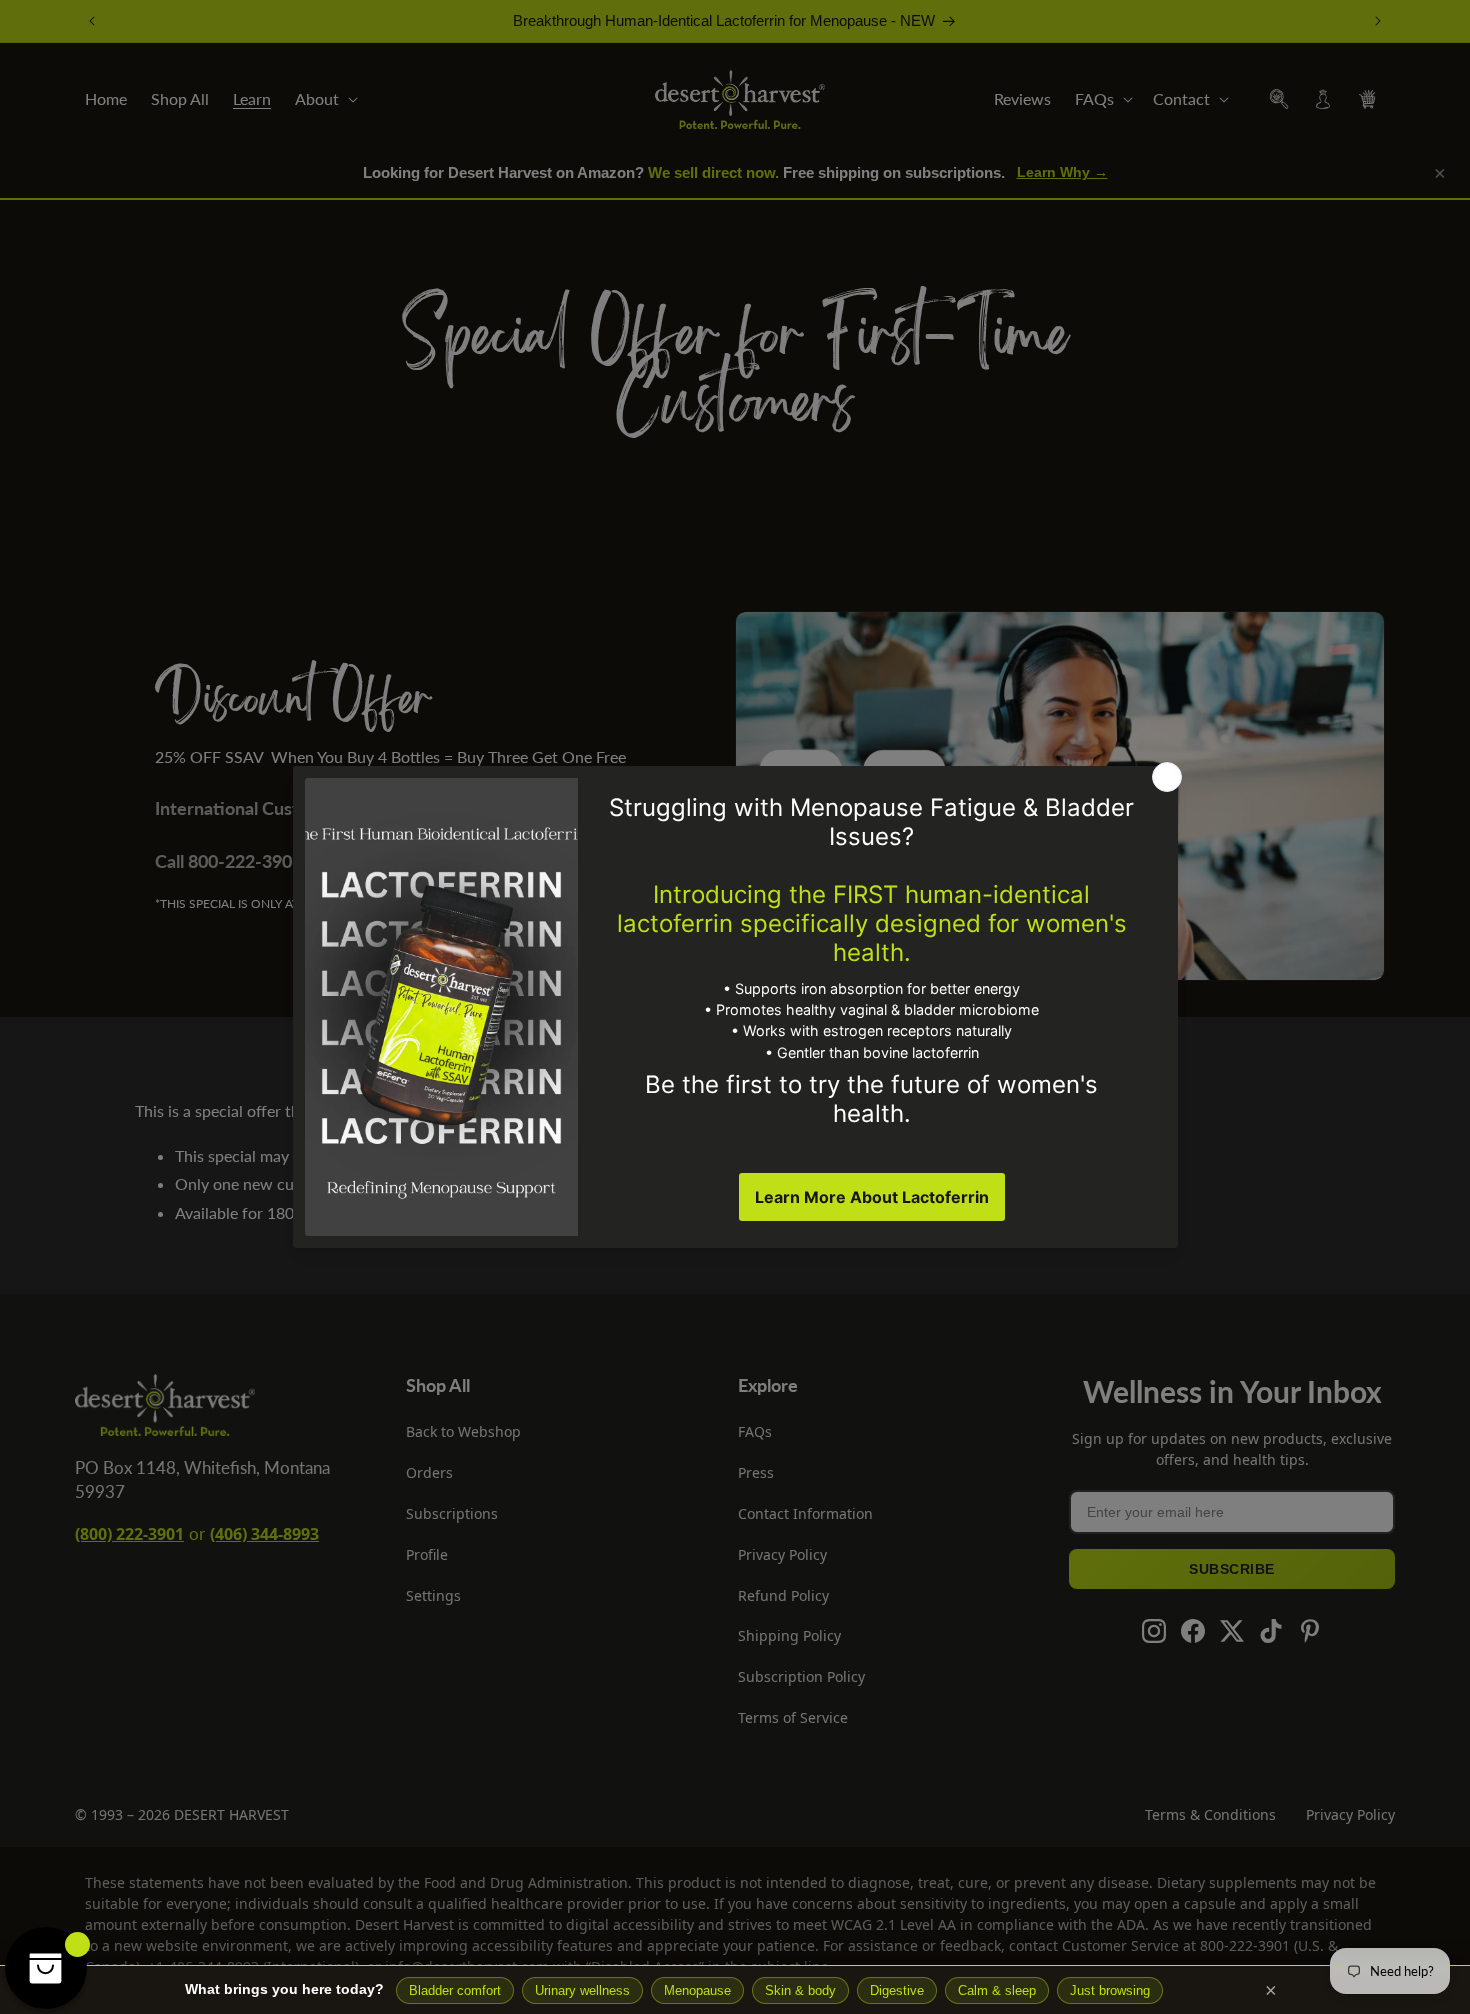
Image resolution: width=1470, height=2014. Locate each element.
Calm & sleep (997, 1990)
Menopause (697, 1990)
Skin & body (800, 1990)
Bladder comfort (455, 1990)
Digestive (897, 1990)
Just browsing (1110, 1990)
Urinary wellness (582, 1990)
